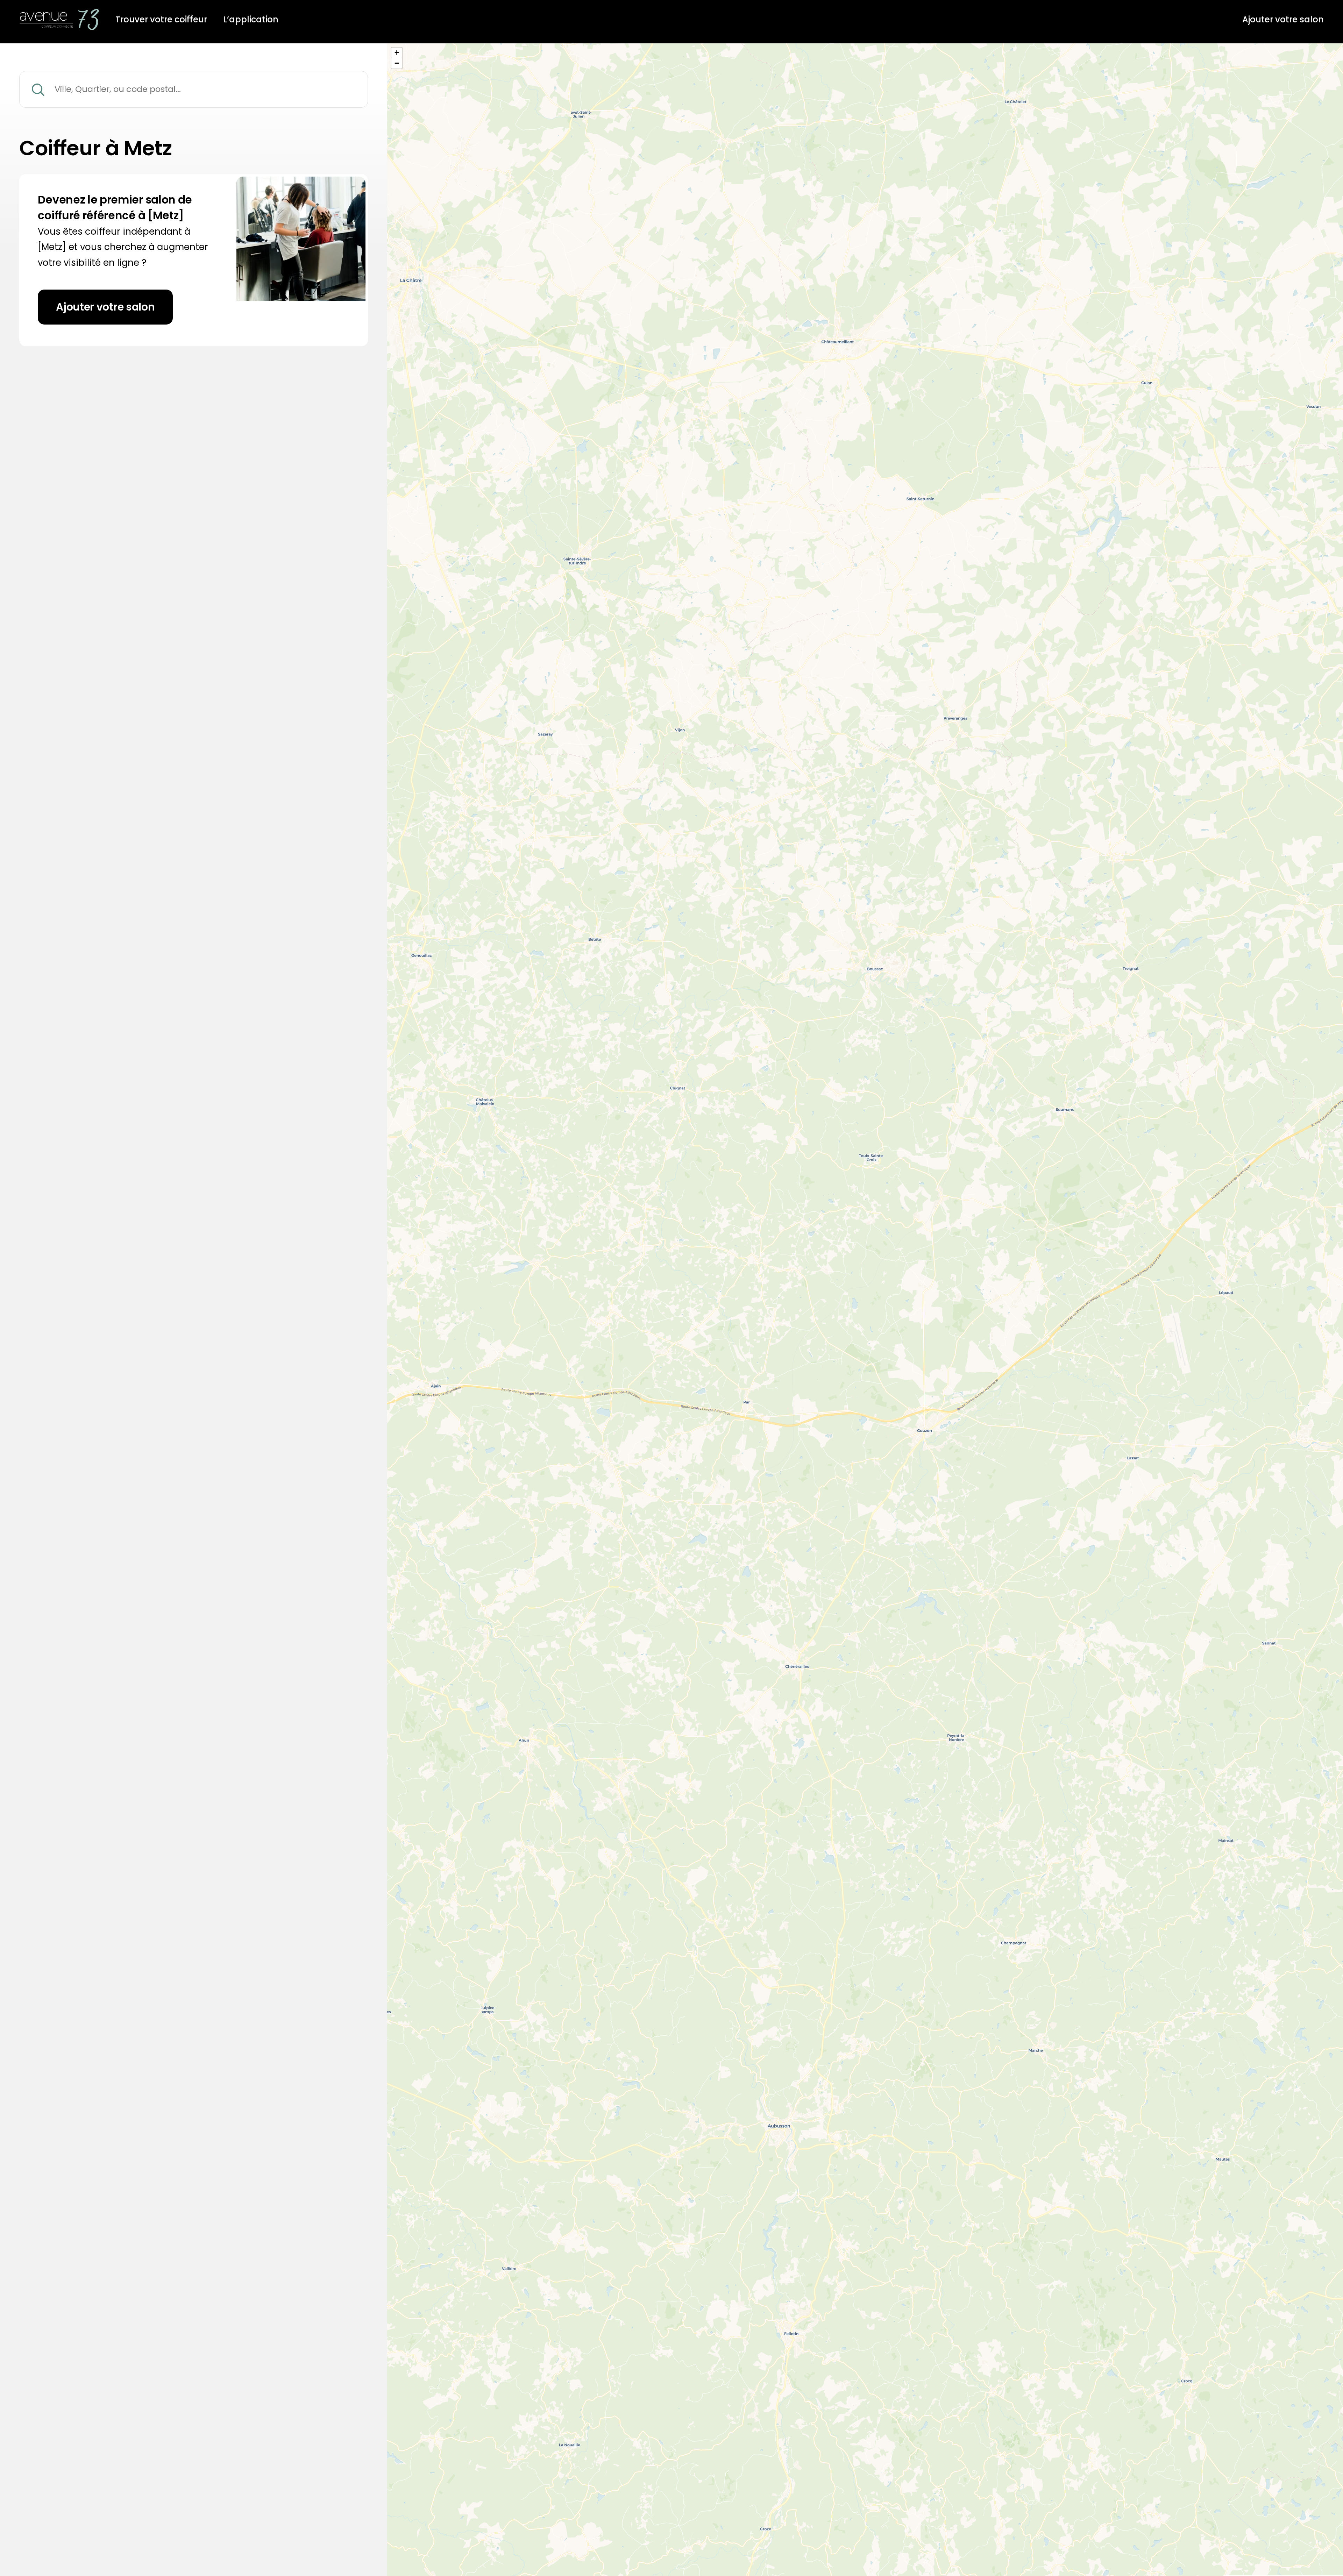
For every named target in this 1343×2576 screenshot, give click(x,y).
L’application (251, 20)
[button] (397, 53)
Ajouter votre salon (1283, 20)
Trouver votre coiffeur (161, 20)
